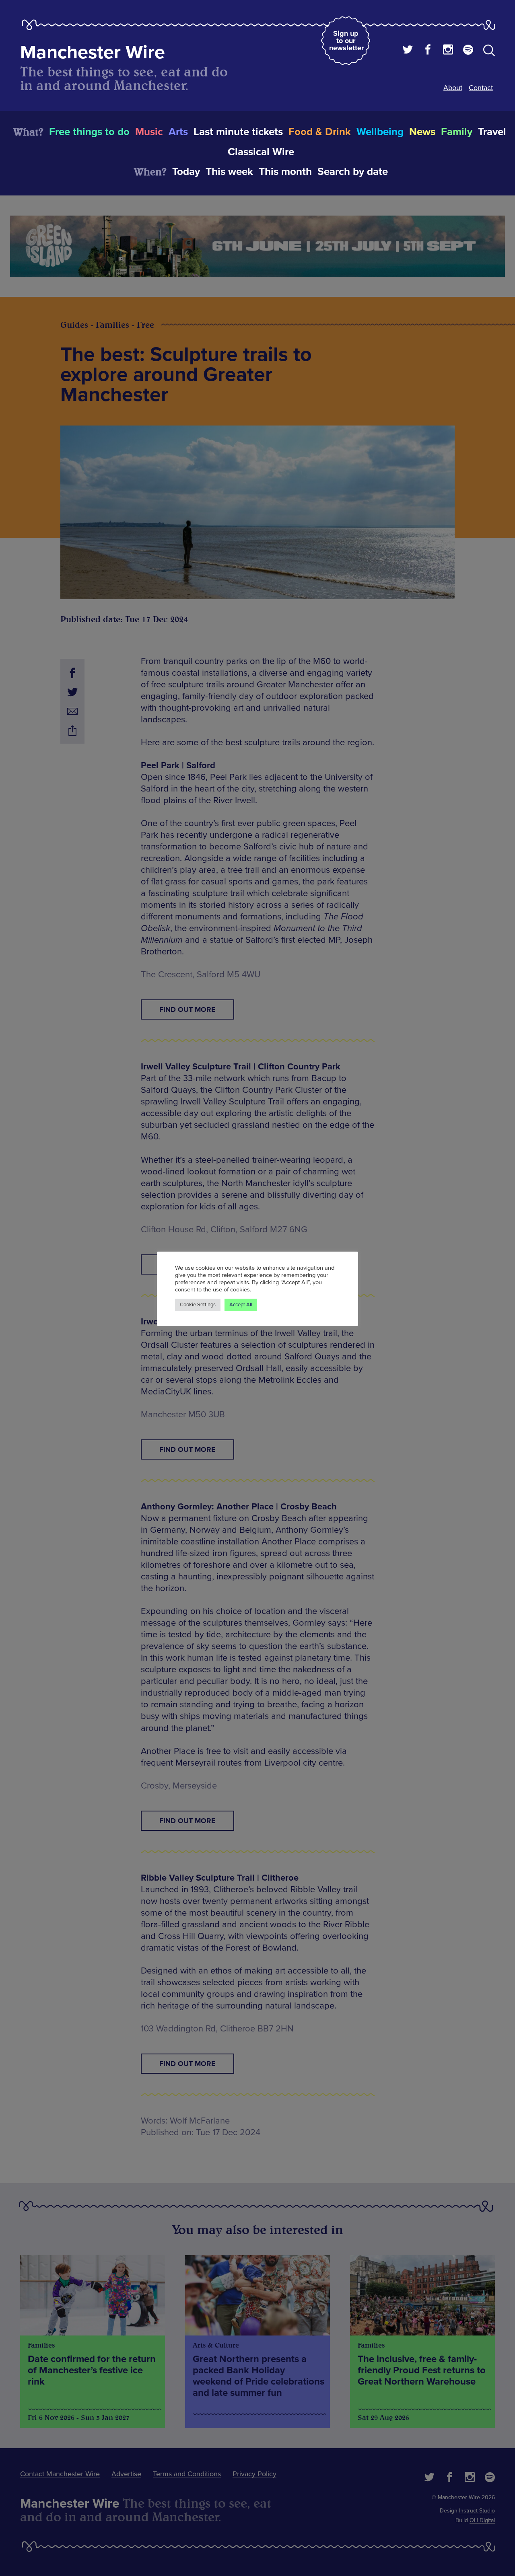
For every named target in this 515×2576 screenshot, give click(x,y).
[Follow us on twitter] (408, 51)
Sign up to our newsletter (346, 41)
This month (285, 172)
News (422, 132)
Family (457, 132)
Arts (178, 132)
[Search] (489, 52)
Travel (492, 132)
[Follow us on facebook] (428, 51)
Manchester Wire (93, 52)
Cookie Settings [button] (198, 1305)
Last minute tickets (238, 132)
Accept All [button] (241, 1305)
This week (229, 172)
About (453, 88)
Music (149, 132)
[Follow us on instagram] (448, 51)
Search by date (353, 172)
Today (186, 172)
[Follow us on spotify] (468, 51)
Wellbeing (380, 132)
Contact (481, 88)
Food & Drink (320, 132)
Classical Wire (261, 152)
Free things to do (89, 132)
